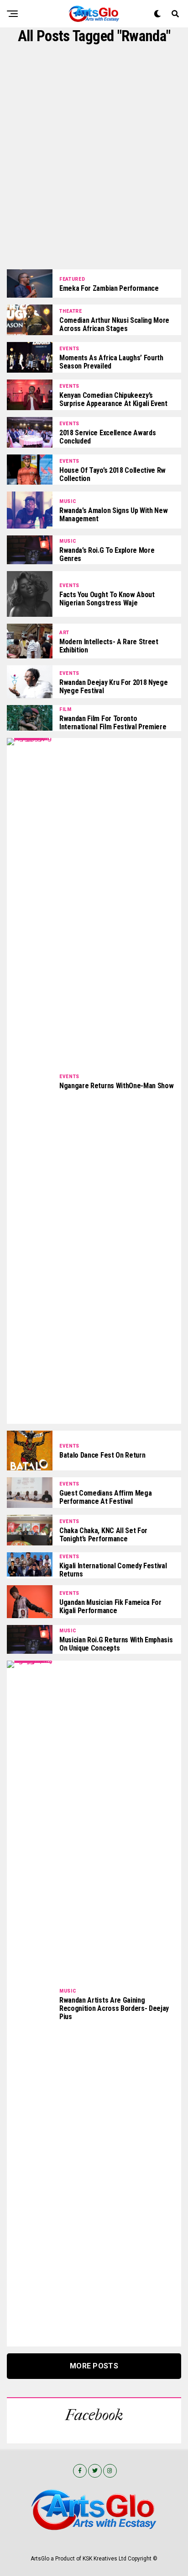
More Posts (94, 2366)
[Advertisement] (94, 157)
